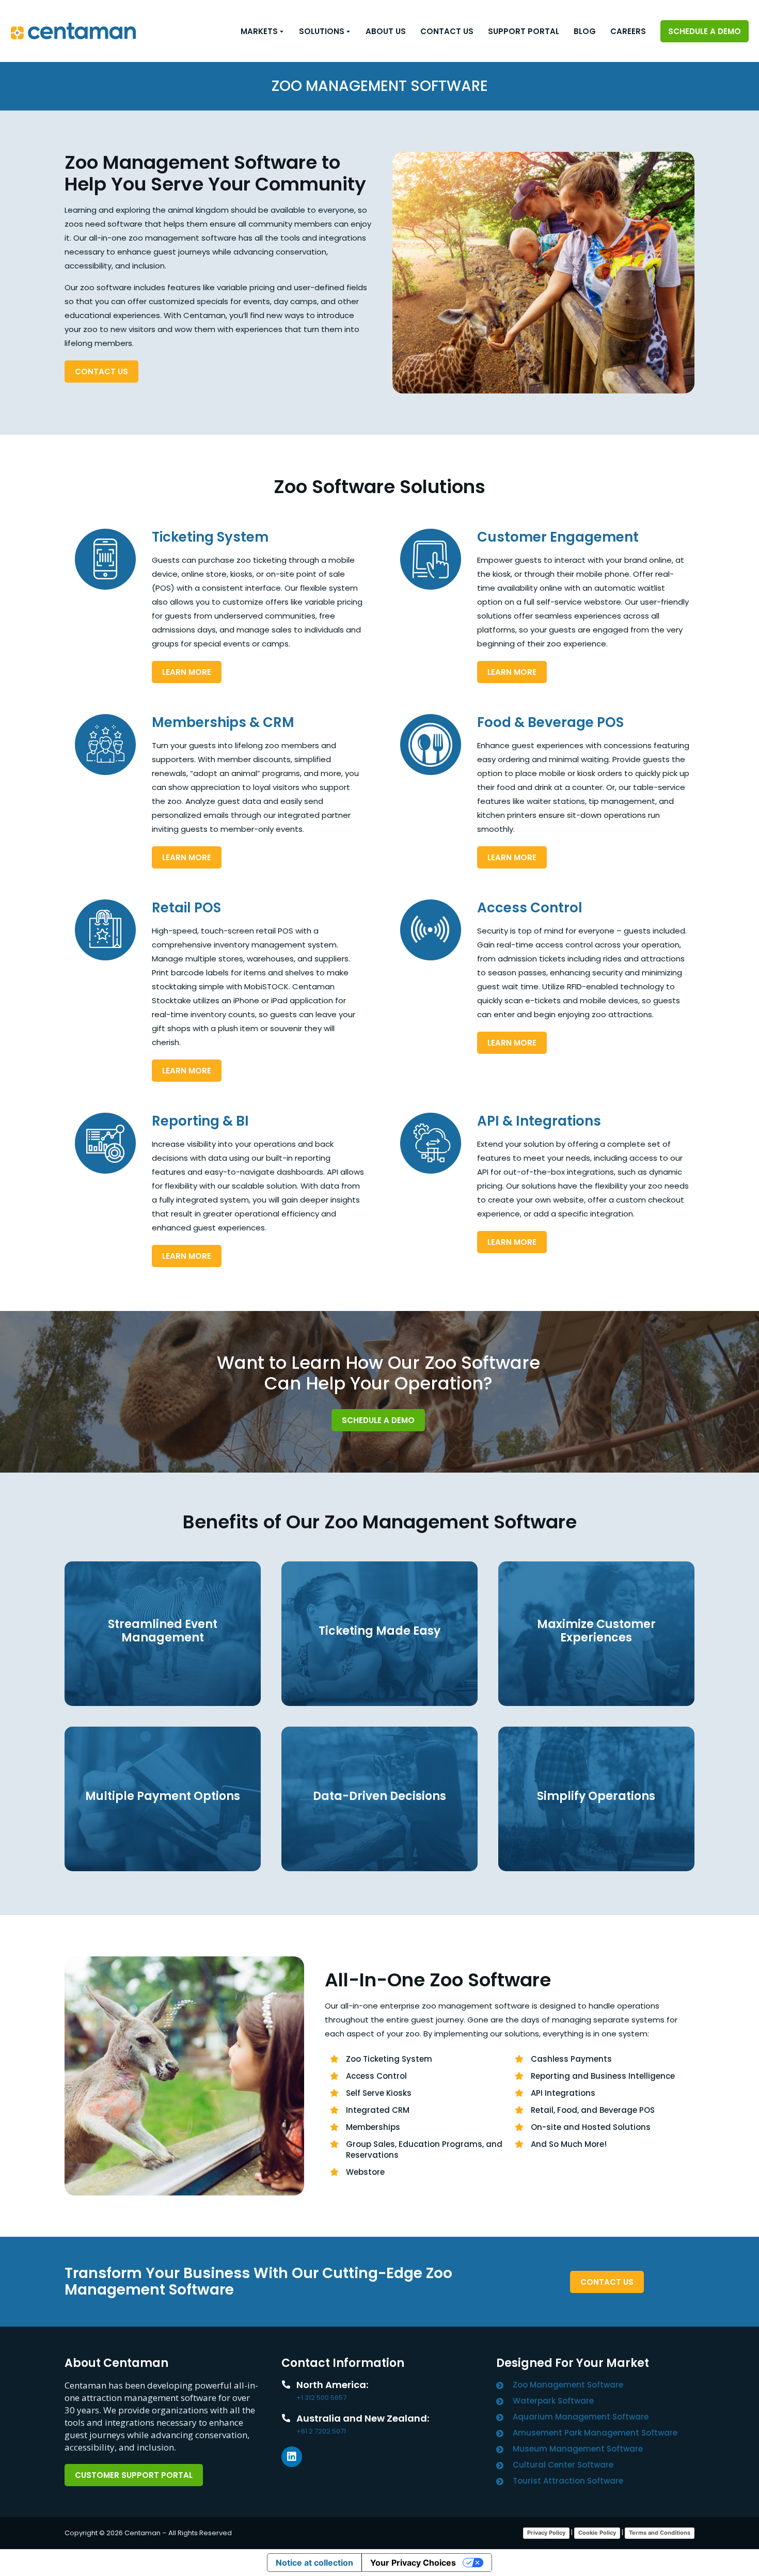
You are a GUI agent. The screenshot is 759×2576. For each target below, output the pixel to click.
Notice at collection (314, 2563)
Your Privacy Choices (413, 2563)
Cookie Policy (597, 2533)
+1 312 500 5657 (321, 2398)
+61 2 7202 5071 (321, 2431)
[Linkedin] (292, 2457)
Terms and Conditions (660, 2533)
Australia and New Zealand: (363, 2418)
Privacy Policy (546, 2533)
